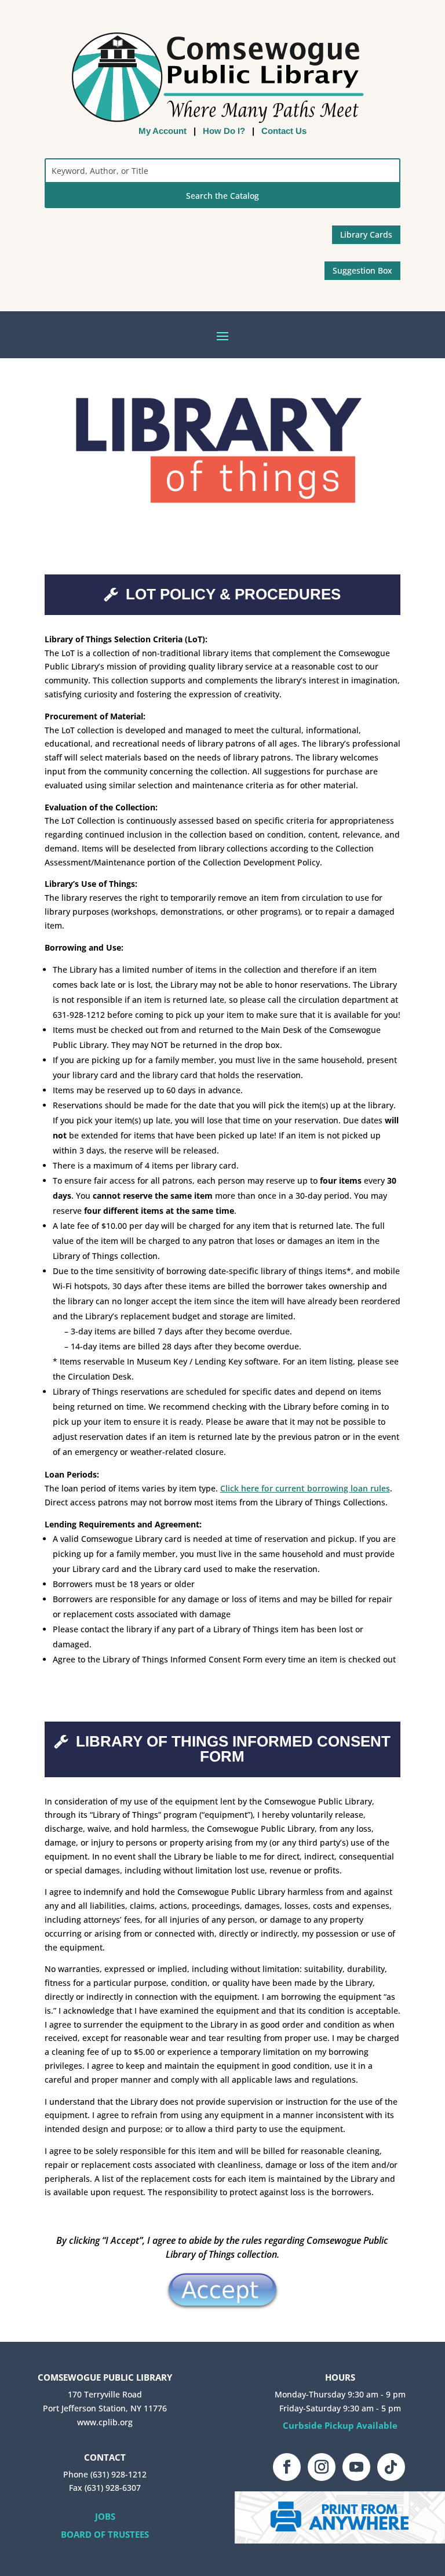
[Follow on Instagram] (322, 2467)
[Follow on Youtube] (356, 2467)
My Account (163, 131)
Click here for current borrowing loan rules (305, 1488)
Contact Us (284, 131)
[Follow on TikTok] (391, 2467)
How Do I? (224, 131)
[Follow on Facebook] (287, 2467)
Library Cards (366, 234)
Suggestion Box (362, 270)
